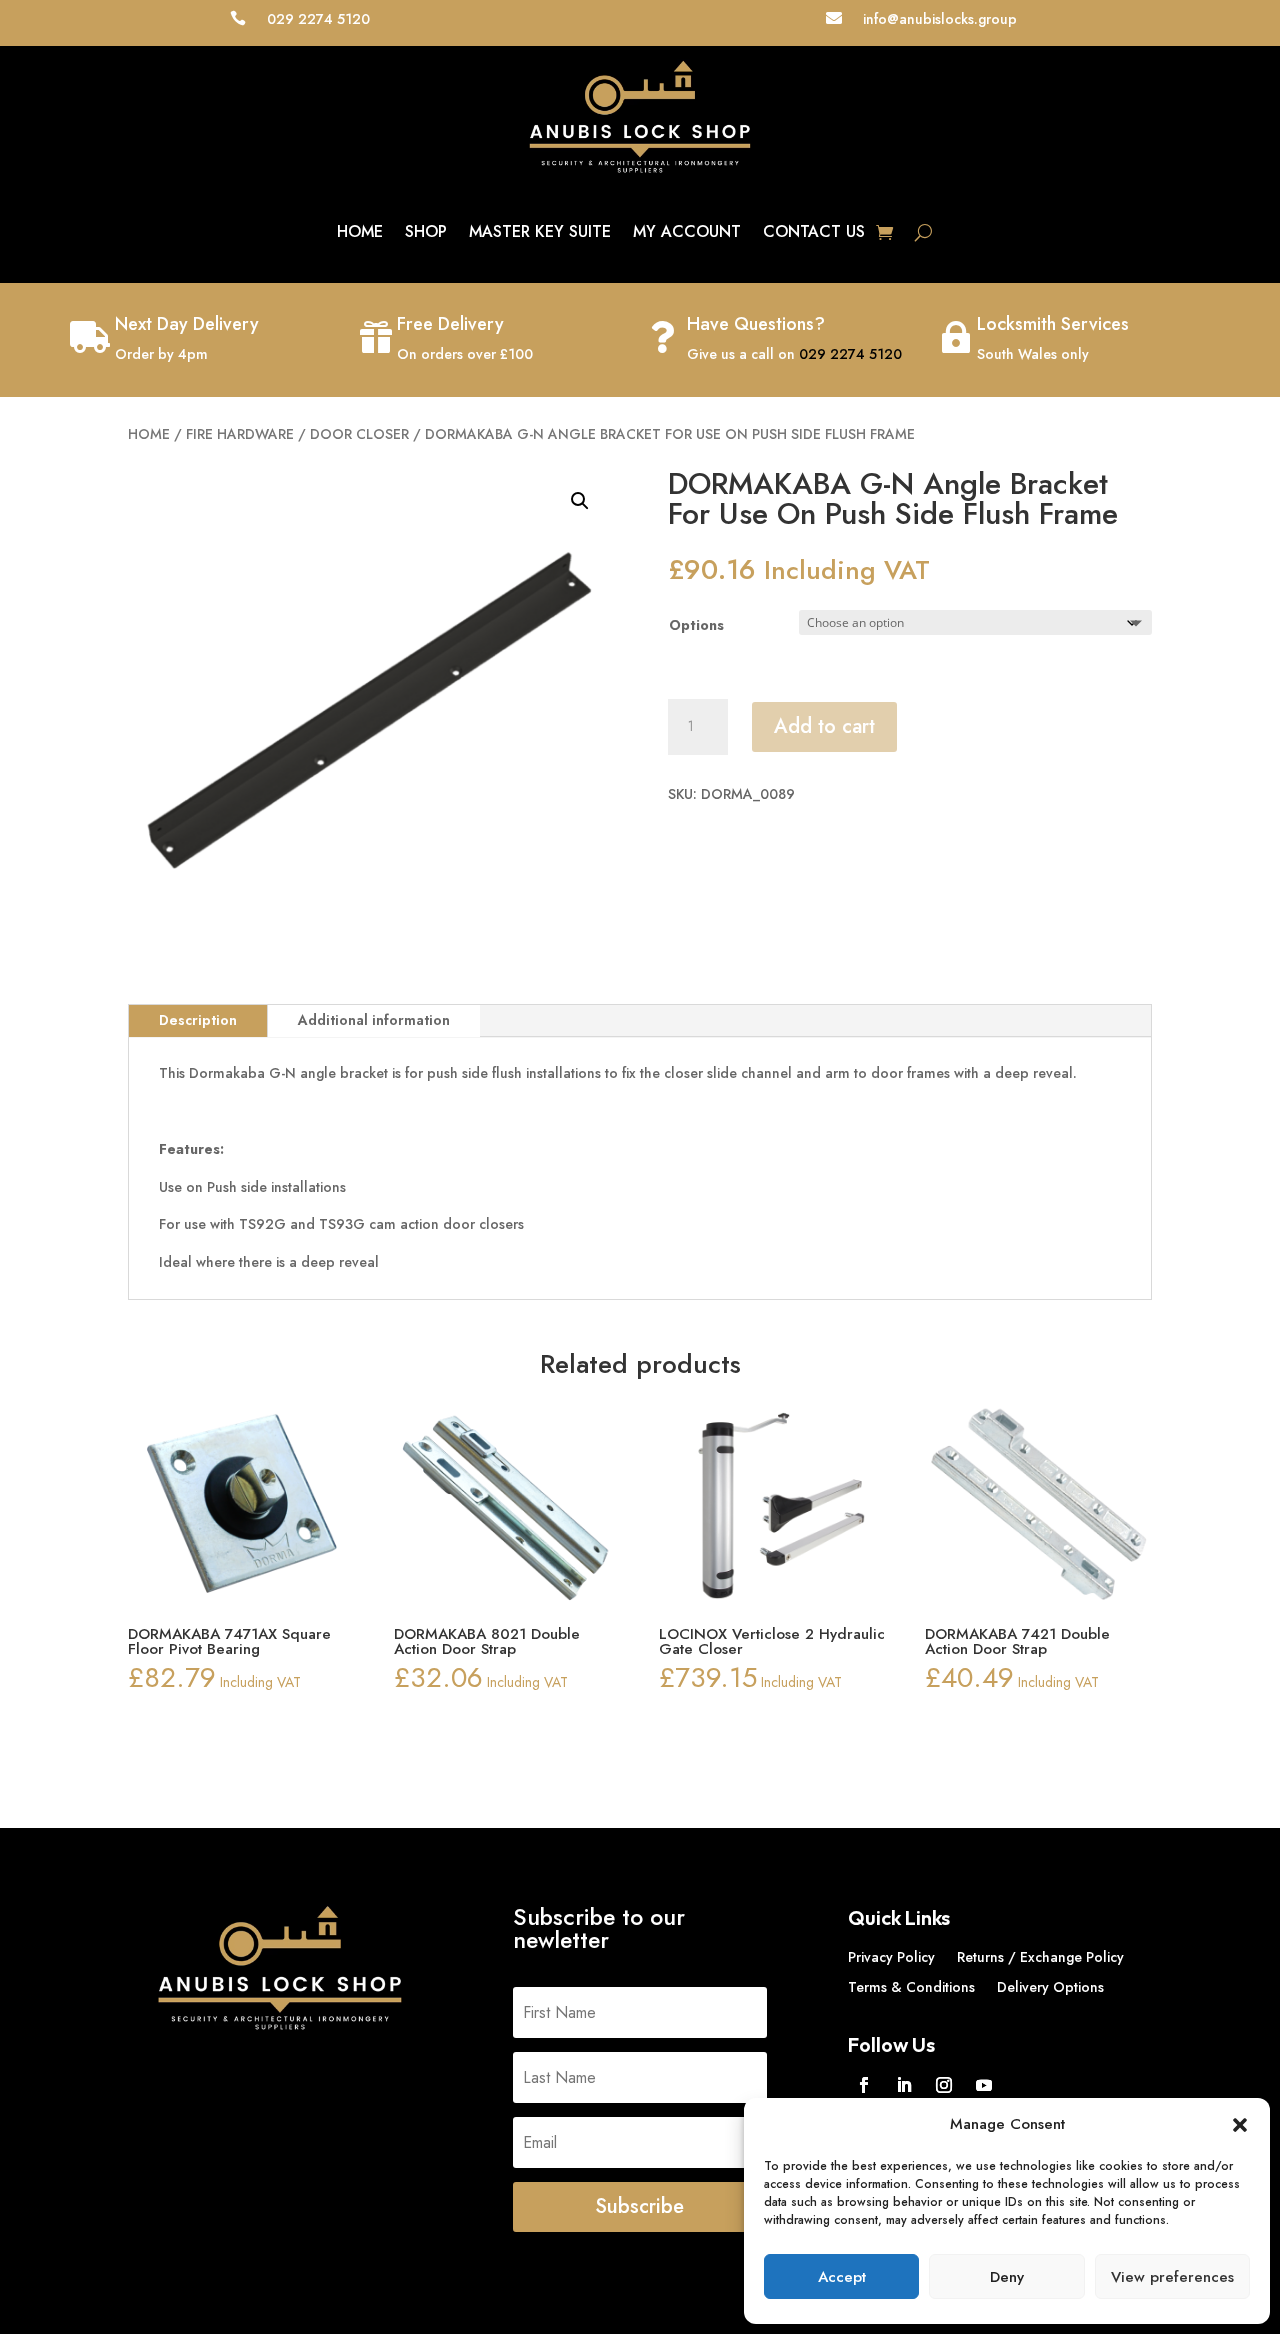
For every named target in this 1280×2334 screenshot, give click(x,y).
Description (198, 1020)
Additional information (374, 1020)
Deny (1007, 2277)
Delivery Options (1050, 1988)
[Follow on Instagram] (944, 2085)
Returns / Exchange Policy (1040, 1958)
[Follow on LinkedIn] (904, 2085)
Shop (426, 231)
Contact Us (814, 231)
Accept (842, 2277)
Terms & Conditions (911, 1988)
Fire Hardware (240, 434)
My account (687, 231)
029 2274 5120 (850, 354)
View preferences (1172, 2277)
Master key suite (540, 231)
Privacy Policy (891, 1958)
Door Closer (359, 434)
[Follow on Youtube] (984, 2085)
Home (360, 231)
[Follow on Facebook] (864, 2085)
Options (696, 625)
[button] (1240, 2125)
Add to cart (824, 726)
